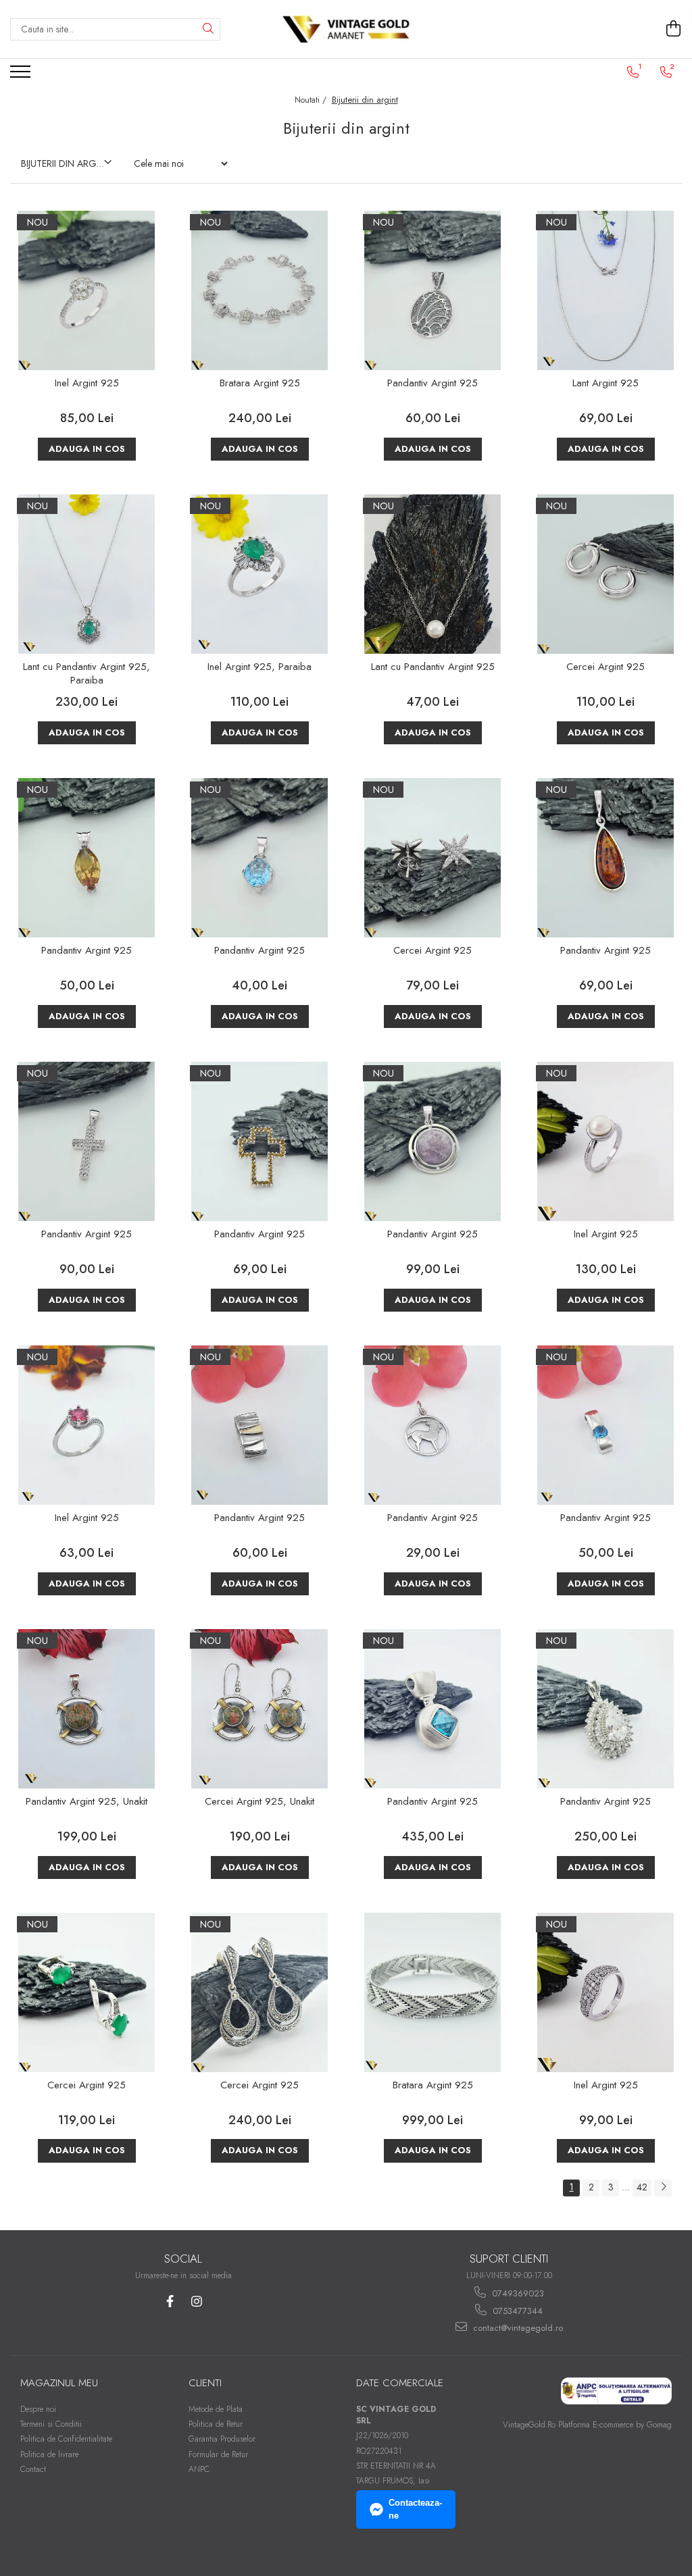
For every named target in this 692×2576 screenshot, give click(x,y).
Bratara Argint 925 (260, 384)
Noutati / (312, 100)
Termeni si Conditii (51, 2424)
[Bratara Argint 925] (259, 290)
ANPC (199, 2469)
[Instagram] (196, 2301)
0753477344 (516, 2311)
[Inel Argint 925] (86, 290)
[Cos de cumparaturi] (674, 29)
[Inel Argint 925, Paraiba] (259, 574)
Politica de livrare (49, 2454)
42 (642, 2187)
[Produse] (22, 76)
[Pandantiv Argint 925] (432, 290)
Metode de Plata (216, 2409)
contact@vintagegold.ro (517, 2328)
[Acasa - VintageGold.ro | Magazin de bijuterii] (346, 29)
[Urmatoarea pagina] (663, 2188)
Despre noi (38, 2409)
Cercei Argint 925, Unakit (259, 1802)
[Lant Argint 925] (605, 290)
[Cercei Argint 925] (605, 574)
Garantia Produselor (222, 2439)
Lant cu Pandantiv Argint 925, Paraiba (86, 674)
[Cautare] (208, 29)
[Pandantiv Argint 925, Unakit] (86, 1709)
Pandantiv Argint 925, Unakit (86, 1802)
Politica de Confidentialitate (66, 2439)
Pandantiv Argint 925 (432, 384)
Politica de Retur (216, 2424)
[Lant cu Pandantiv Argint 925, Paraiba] (86, 574)
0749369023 (517, 2293)
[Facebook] (170, 2301)
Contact (33, 2469)
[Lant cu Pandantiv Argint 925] (432, 574)
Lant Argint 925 (605, 384)
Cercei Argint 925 (605, 667)
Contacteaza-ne (415, 2509)
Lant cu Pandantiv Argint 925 (433, 667)
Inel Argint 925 (87, 384)
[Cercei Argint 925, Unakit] (259, 1709)
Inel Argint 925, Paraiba (259, 667)
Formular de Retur (218, 2454)
